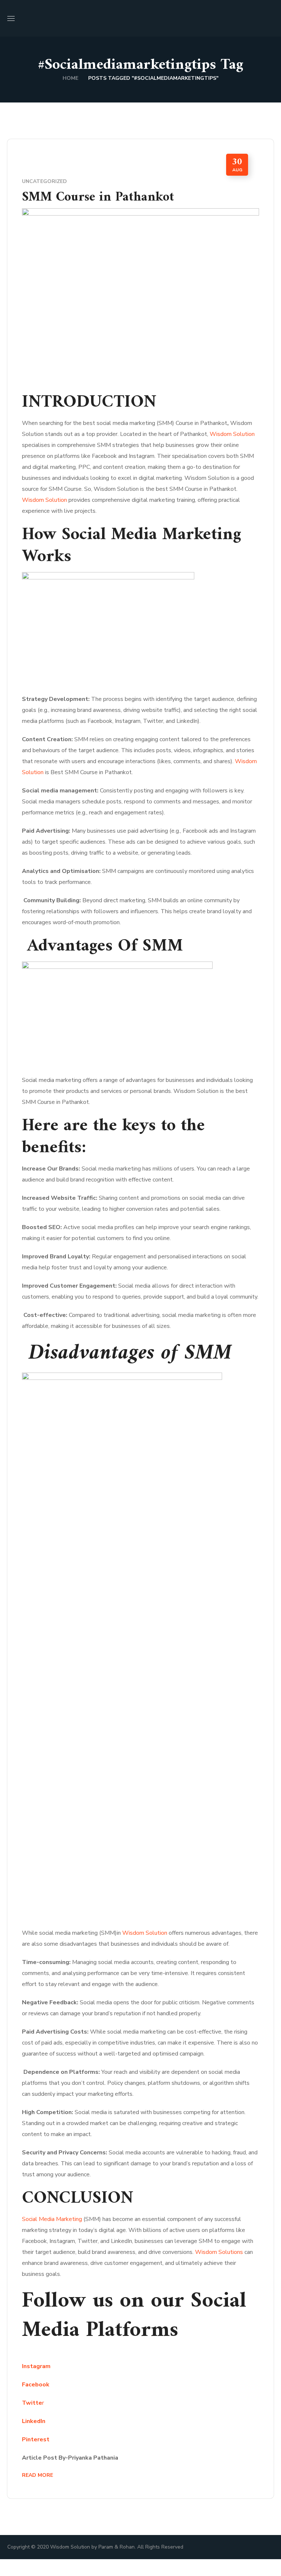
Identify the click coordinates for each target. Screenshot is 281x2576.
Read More (38, 2475)
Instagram (36, 2366)
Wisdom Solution (231, 434)
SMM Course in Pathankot (98, 197)
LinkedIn (34, 2421)
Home (70, 78)
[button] (271, 18)
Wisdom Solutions (220, 2252)
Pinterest (36, 2439)
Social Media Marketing (52, 2219)
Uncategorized (44, 181)
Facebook (36, 2385)
